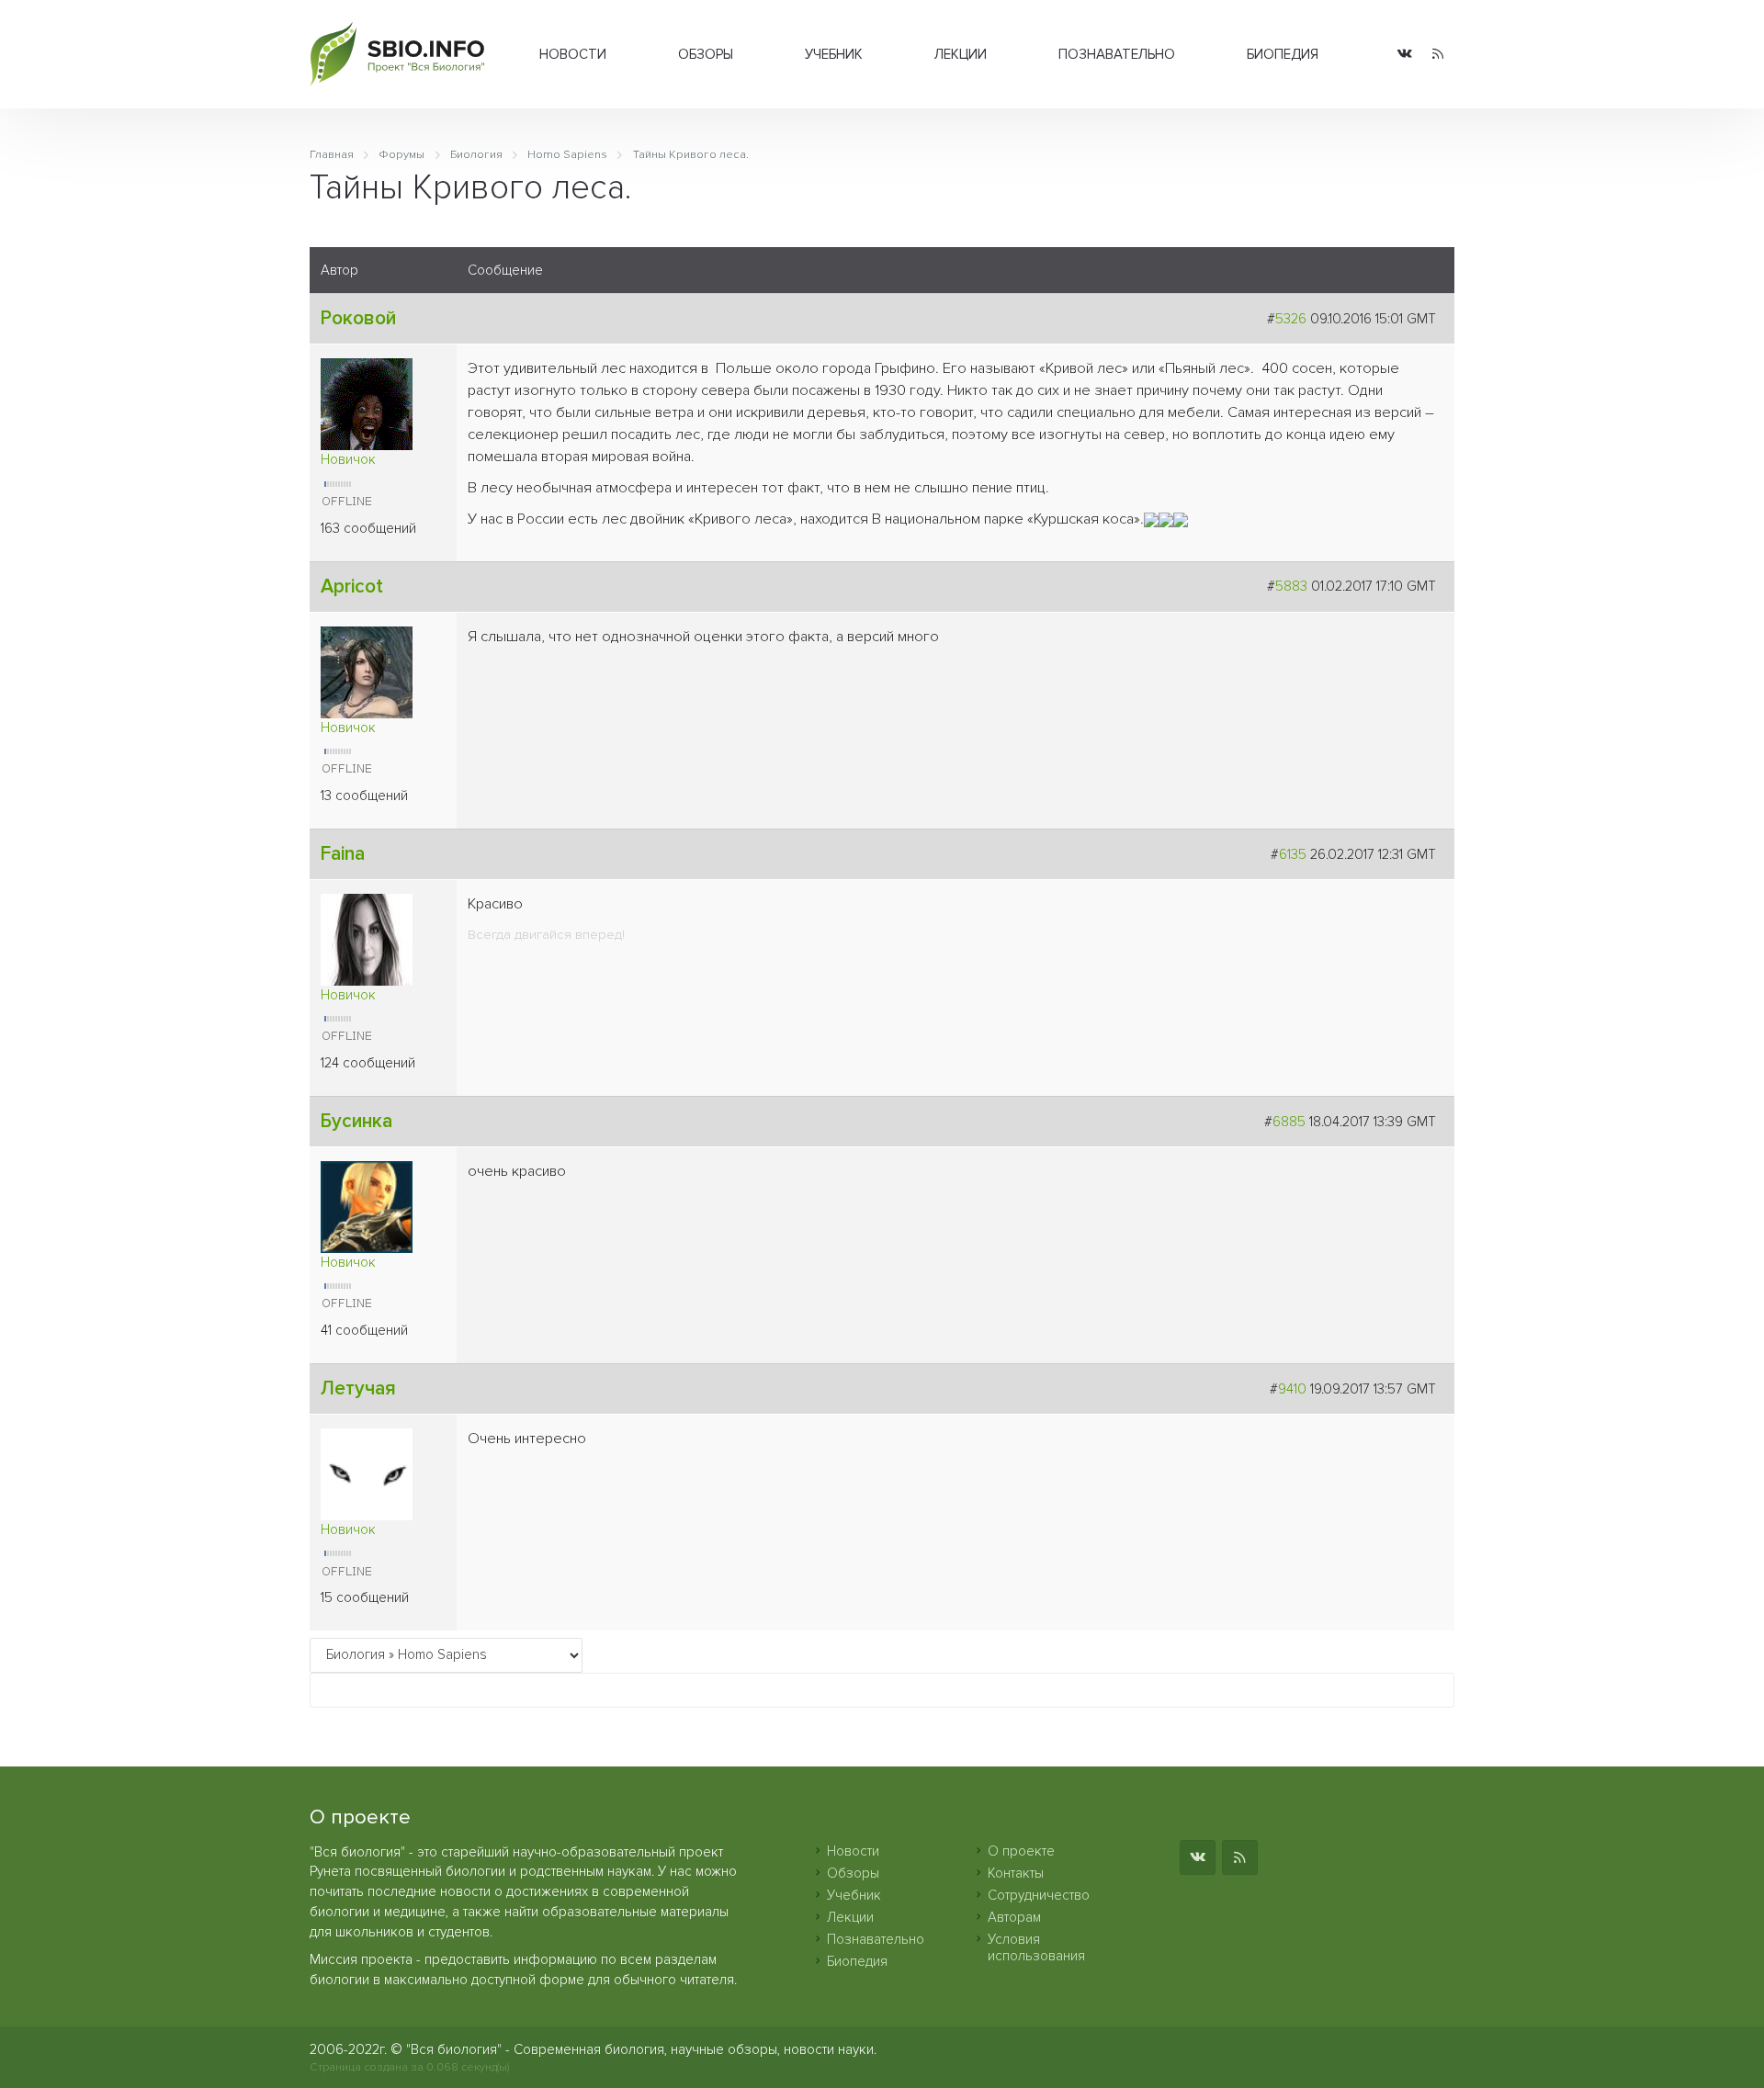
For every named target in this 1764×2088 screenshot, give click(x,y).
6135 (1293, 854)
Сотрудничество (1039, 1895)
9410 (1292, 1389)
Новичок (348, 459)
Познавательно (1117, 54)
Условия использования (1036, 1947)
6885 (1289, 1122)
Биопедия (1283, 54)
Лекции (961, 54)
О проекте (1021, 1851)
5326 (1291, 319)
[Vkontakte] (1405, 55)
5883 (1291, 586)
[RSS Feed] (1438, 55)
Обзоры (706, 54)
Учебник (834, 54)
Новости (573, 54)
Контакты (1016, 1873)
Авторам (1014, 1917)
